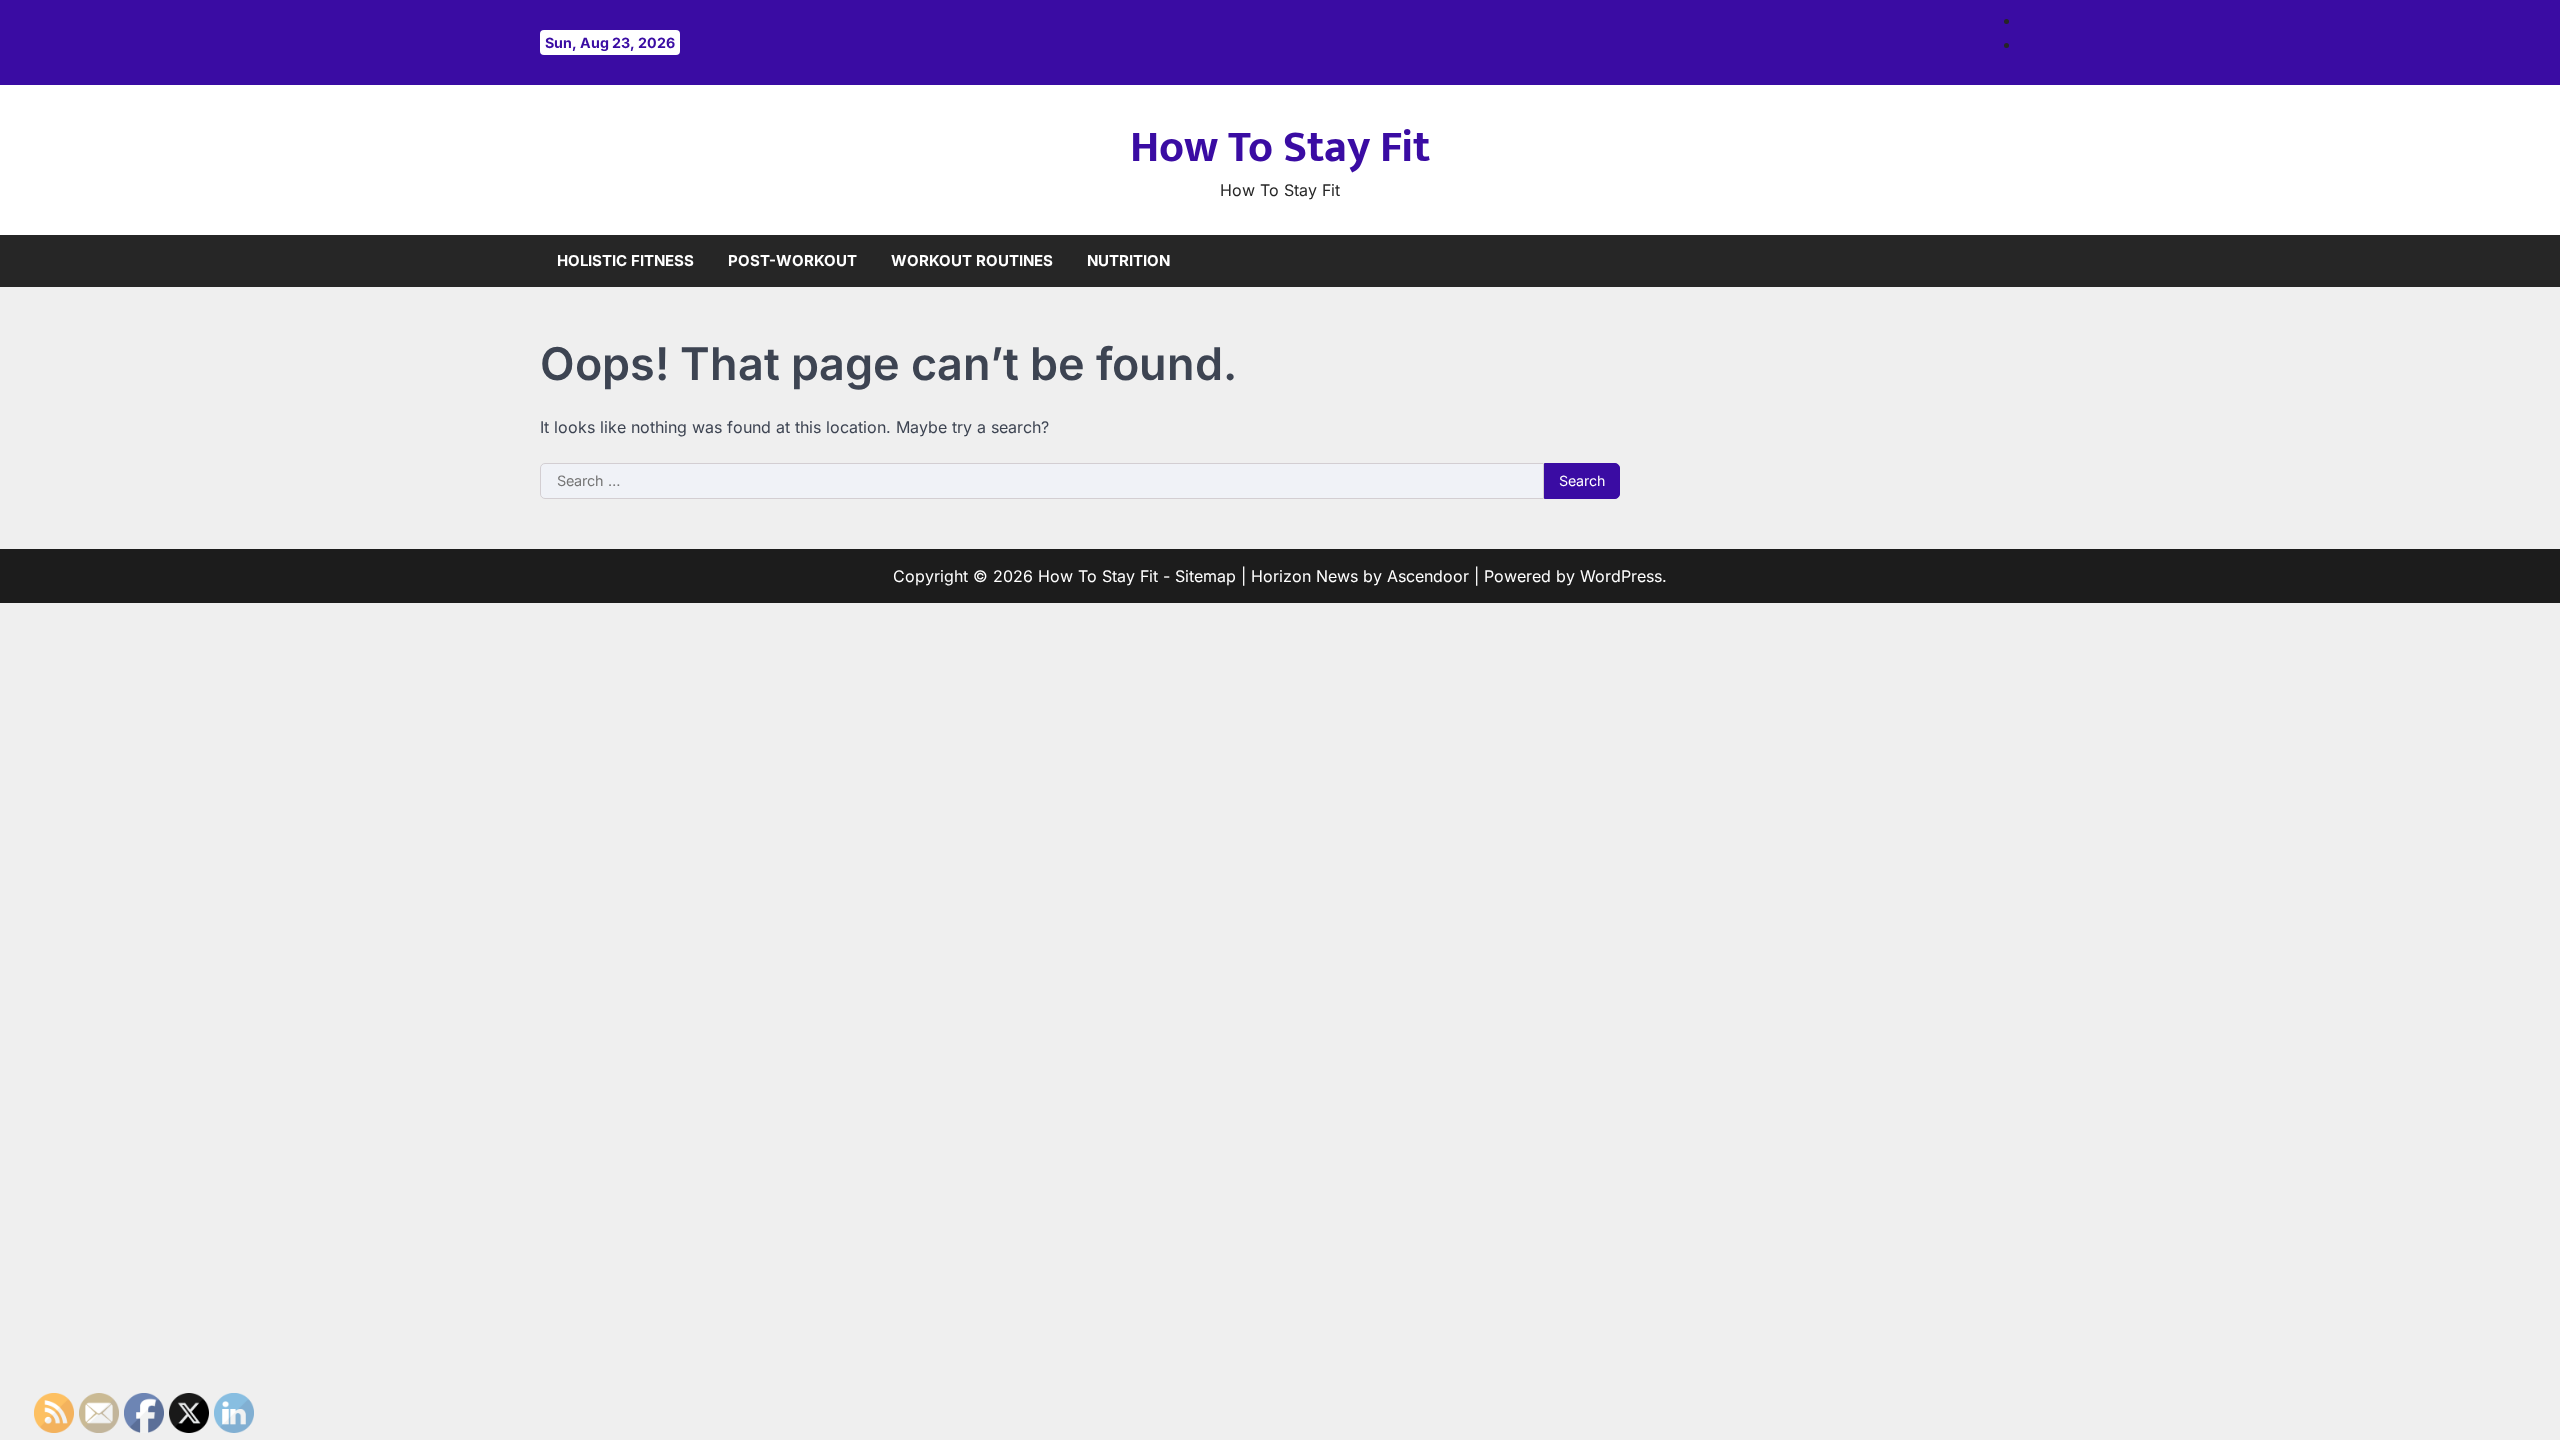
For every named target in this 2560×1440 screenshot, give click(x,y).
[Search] (2005, 261)
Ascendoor (1428, 576)
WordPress (1621, 576)
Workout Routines (972, 260)
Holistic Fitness (625, 260)
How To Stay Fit (1280, 147)
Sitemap (1205, 576)
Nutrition (1128, 260)
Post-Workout (792, 260)
